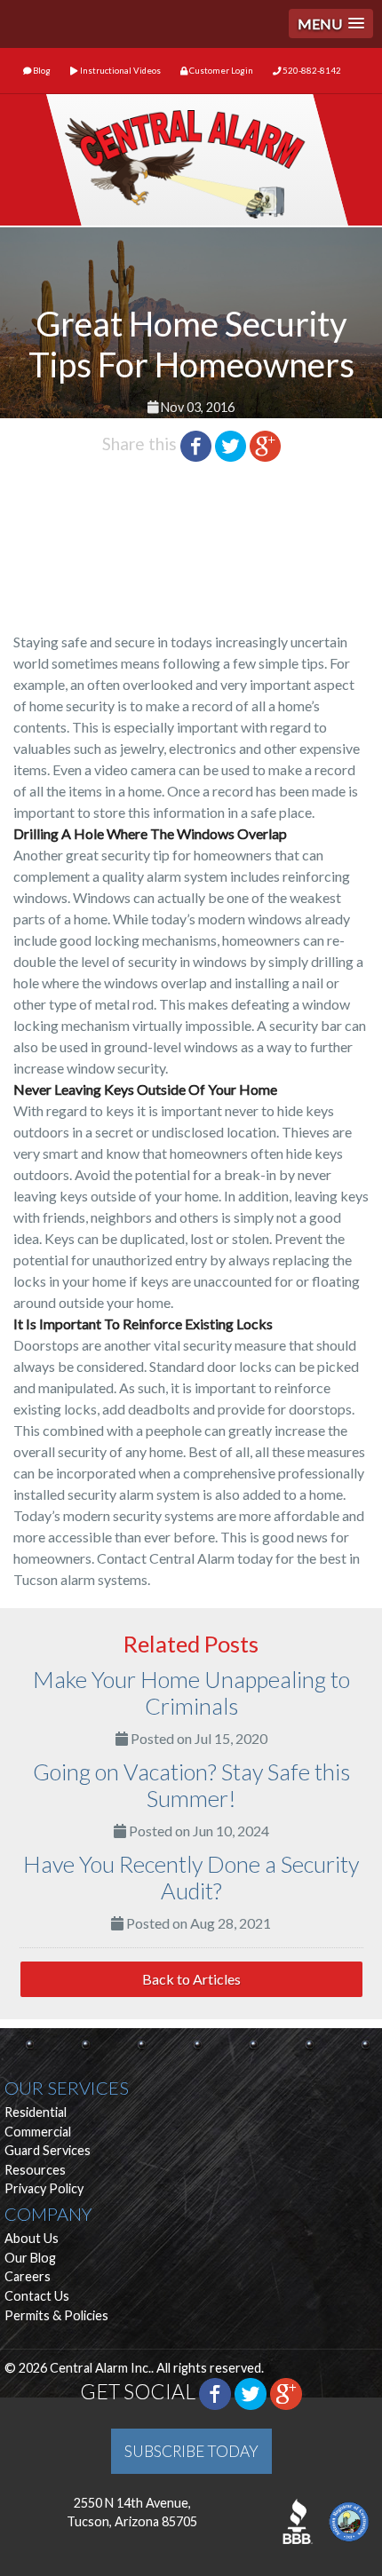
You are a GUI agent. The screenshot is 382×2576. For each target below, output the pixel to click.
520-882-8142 (311, 71)
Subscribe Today (191, 2451)
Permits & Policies (56, 2315)
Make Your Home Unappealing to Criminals (191, 1692)
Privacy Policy (44, 2188)
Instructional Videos (119, 71)
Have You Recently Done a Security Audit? (191, 1877)
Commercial (38, 2132)
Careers (28, 2276)
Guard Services (48, 2150)
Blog (41, 71)
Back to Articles (191, 1979)
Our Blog (30, 2258)
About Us (32, 2238)
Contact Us (37, 2296)
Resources (35, 2170)
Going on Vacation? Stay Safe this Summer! (191, 1785)
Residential (36, 2112)
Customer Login (220, 71)
